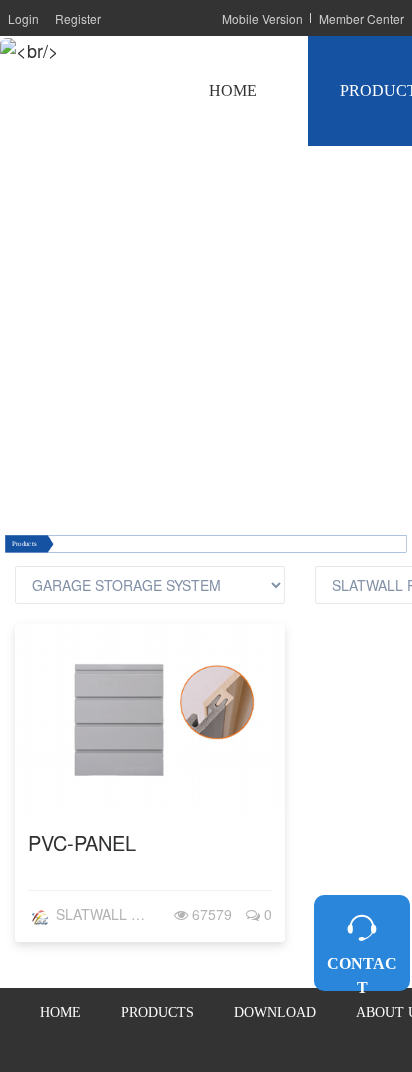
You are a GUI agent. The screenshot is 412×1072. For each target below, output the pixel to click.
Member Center (361, 18)
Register (78, 18)
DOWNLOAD (275, 1012)
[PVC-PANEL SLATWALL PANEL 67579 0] (150, 808)
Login (23, 18)
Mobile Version (262, 18)
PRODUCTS (157, 1012)
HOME (233, 90)
